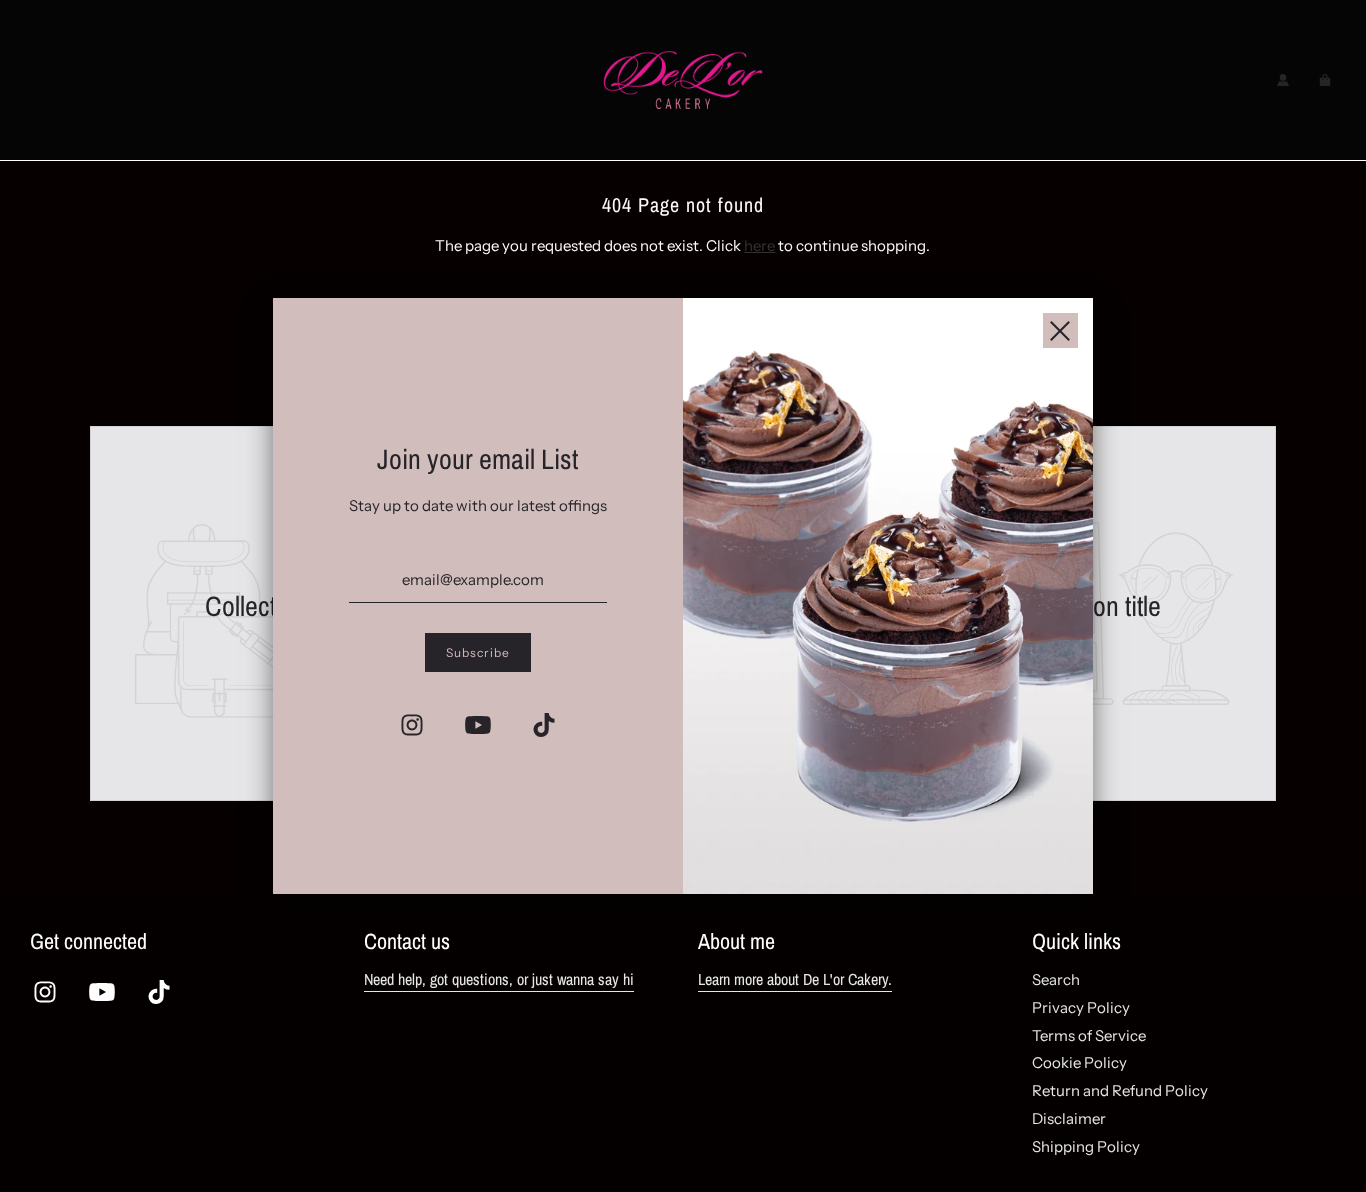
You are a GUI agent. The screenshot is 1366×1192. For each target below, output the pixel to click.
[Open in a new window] (412, 725)
